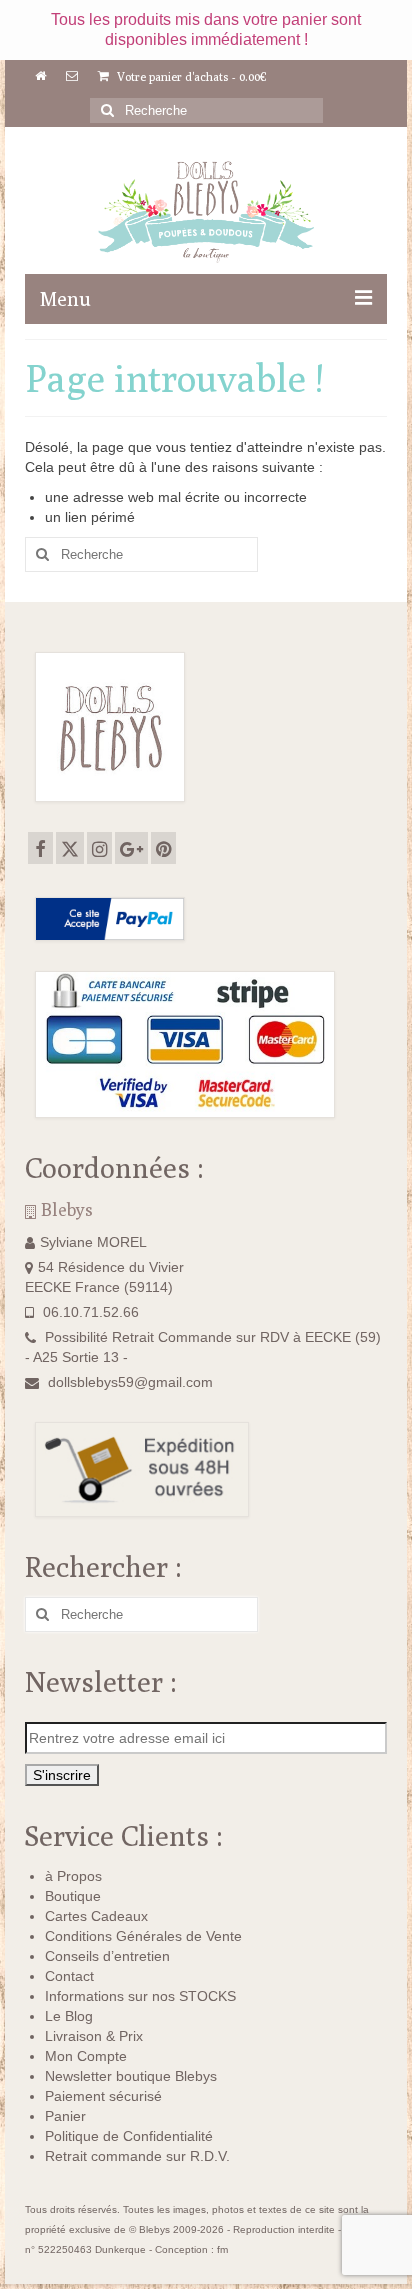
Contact (69, 1976)
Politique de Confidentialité (129, 2136)
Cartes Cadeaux (96, 1916)
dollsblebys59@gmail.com (130, 1382)
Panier (65, 2116)
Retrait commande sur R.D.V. (137, 2156)
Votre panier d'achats (190, 76)
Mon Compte (86, 2056)
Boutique (73, 1896)
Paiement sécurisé (103, 2096)
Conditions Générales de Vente (143, 1936)
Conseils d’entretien (107, 1956)
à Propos (73, 1876)
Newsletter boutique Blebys (131, 2076)
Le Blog (69, 2016)
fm (222, 2249)
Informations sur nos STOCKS (140, 1996)
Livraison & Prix (94, 2036)
